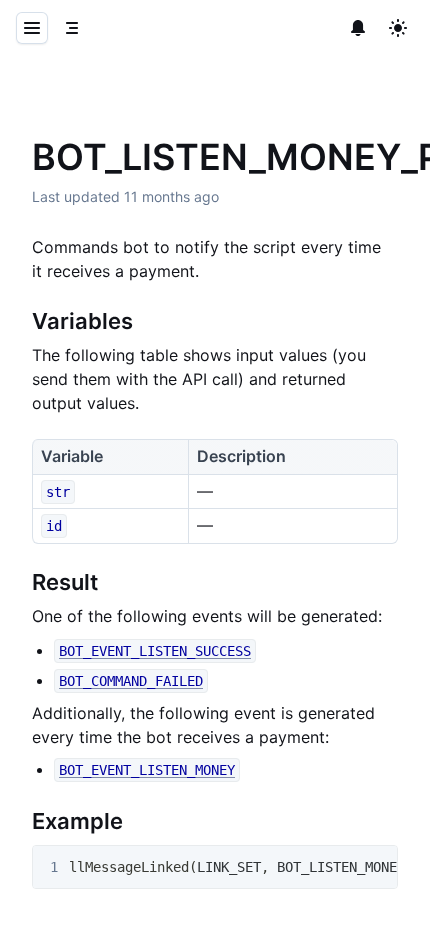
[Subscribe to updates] (358, 28)
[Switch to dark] (398, 28)
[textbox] (215, 579)
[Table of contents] (72, 28)
